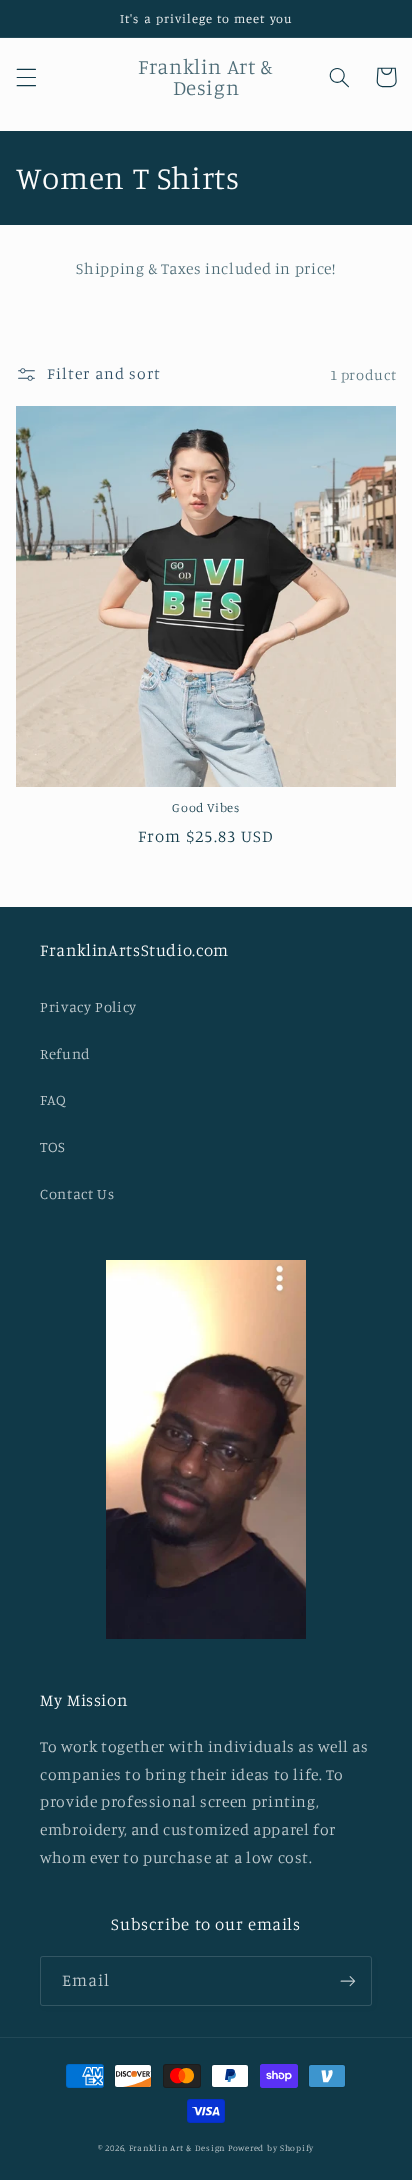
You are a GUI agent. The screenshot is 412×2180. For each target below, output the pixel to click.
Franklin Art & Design (177, 2147)
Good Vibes (205, 807)
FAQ (53, 1099)
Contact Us (77, 1193)
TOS (53, 1146)
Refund (65, 1053)
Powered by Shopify (271, 2147)
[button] (26, 77)
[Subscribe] (348, 1980)
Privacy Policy (88, 1006)
